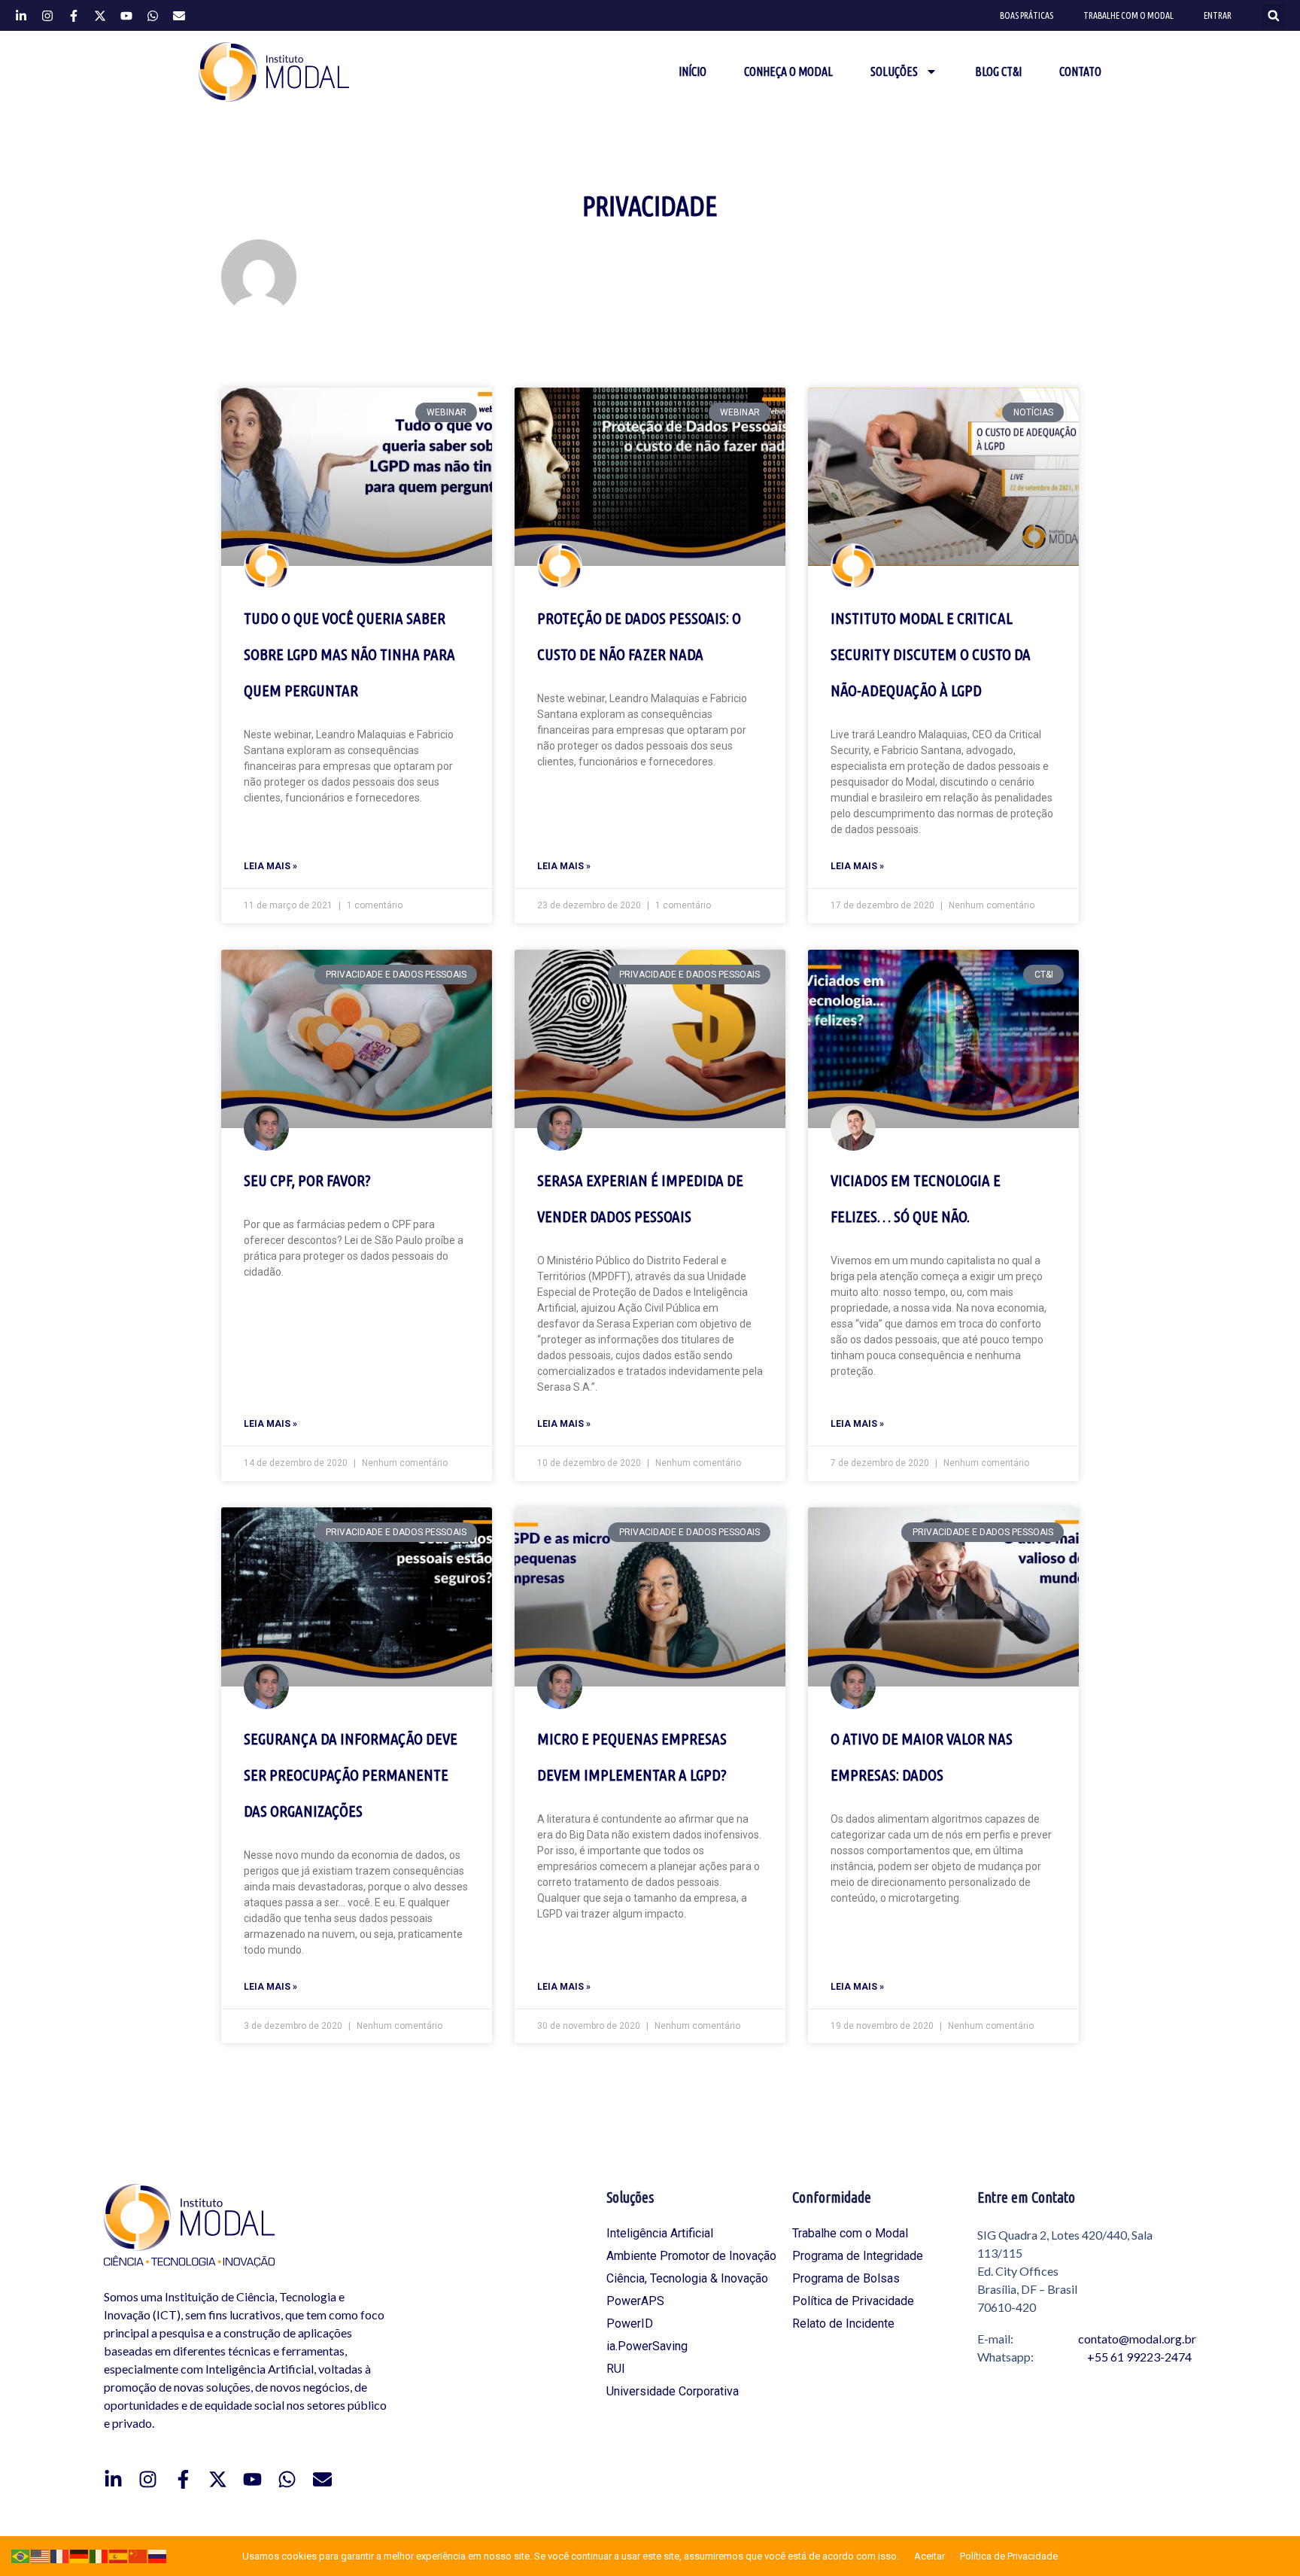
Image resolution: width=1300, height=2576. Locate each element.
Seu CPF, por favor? (307, 1180)
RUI (616, 2369)
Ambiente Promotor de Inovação (691, 2256)
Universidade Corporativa (673, 2391)
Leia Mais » (270, 866)
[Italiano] (99, 2555)
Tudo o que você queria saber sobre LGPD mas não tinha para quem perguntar (349, 654)
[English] (41, 2555)
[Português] (21, 2555)
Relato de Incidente (843, 2324)
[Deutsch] (80, 2555)
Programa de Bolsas (846, 2278)
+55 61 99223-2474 (1139, 2357)
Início (693, 71)
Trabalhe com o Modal (1128, 15)
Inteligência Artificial (660, 2233)
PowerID (630, 2324)
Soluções (894, 71)
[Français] (60, 2555)
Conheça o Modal (788, 71)
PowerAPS (635, 2301)
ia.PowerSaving (647, 2346)
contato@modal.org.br (1137, 2339)
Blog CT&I (998, 71)
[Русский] (158, 2555)
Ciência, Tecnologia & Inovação (687, 2278)
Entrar (1218, 15)
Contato (1080, 71)
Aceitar (929, 2556)
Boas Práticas (1027, 15)
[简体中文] (138, 2555)
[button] (1273, 15)
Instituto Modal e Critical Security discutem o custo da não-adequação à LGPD (931, 654)
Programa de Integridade (858, 2256)
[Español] (119, 2555)
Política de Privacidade (853, 2301)
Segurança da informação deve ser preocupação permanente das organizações (351, 1775)
